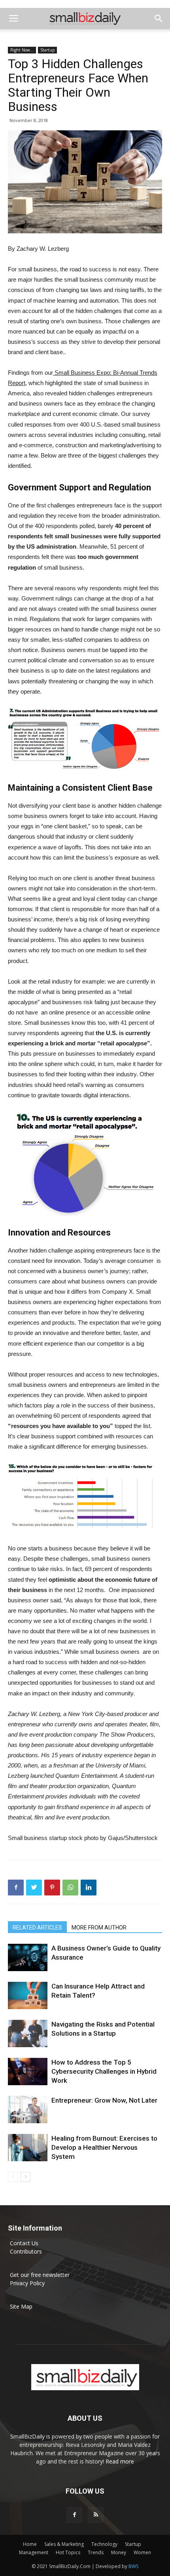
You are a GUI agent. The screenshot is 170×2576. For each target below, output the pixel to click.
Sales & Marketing (64, 2544)
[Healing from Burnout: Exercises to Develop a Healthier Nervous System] (28, 2148)
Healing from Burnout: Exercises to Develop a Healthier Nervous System (104, 2147)
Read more (120, 2461)
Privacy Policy (27, 2283)
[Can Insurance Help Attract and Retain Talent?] (28, 1995)
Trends (96, 2552)
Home (30, 2544)
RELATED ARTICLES (37, 1928)
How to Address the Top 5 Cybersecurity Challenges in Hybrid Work (104, 2071)
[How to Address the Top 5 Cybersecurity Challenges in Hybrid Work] (28, 2072)
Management (34, 2552)
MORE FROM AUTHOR (99, 1928)
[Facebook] (74, 2515)
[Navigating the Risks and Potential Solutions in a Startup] (28, 2034)
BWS (133, 2566)
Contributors (26, 2251)
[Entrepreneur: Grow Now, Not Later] (28, 2110)
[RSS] (96, 2515)
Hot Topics (68, 2552)
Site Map (21, 2306)
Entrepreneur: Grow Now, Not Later (104, 2100)
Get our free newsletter (40, 2275)
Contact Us (24, 2243)
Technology (104, 2544)
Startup (47, 50)
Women (142, 2552)
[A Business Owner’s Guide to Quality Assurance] (28, 1957)
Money (119, 2552)
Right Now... (22, 50)
